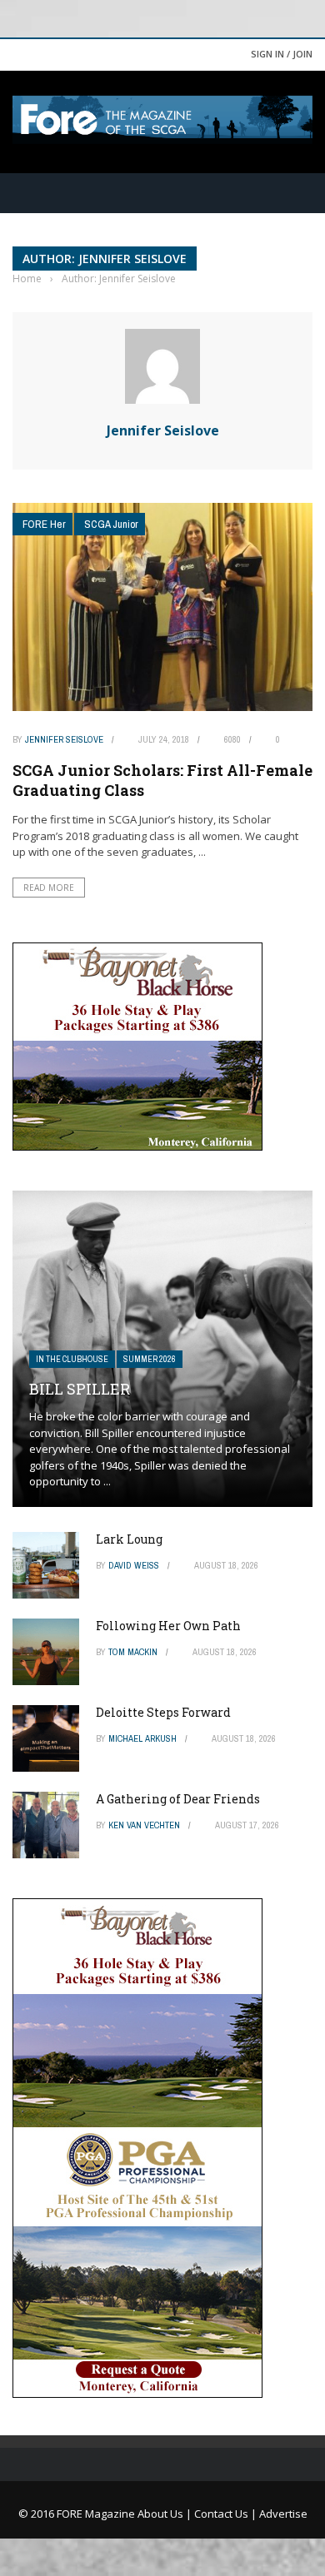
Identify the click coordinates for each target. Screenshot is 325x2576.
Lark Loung (129, 1539)
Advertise (283, 2514)
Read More (49, 888)
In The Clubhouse (72, 1359)
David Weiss (134, 1565)
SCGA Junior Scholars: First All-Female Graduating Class (162, 780)
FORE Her (44, 524)
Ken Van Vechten (144, 1825)
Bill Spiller (80, 1389)
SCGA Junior (111, 524)
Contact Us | (227, 2514)
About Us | (166, 2514)
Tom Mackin (133, 1652)
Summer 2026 (150, 1359)
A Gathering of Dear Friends (178, 1799)
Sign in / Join (282, 54)
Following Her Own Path (168, 1626)
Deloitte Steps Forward (163, 1712)
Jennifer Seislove (163, 430)
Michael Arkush (142, 1738)
